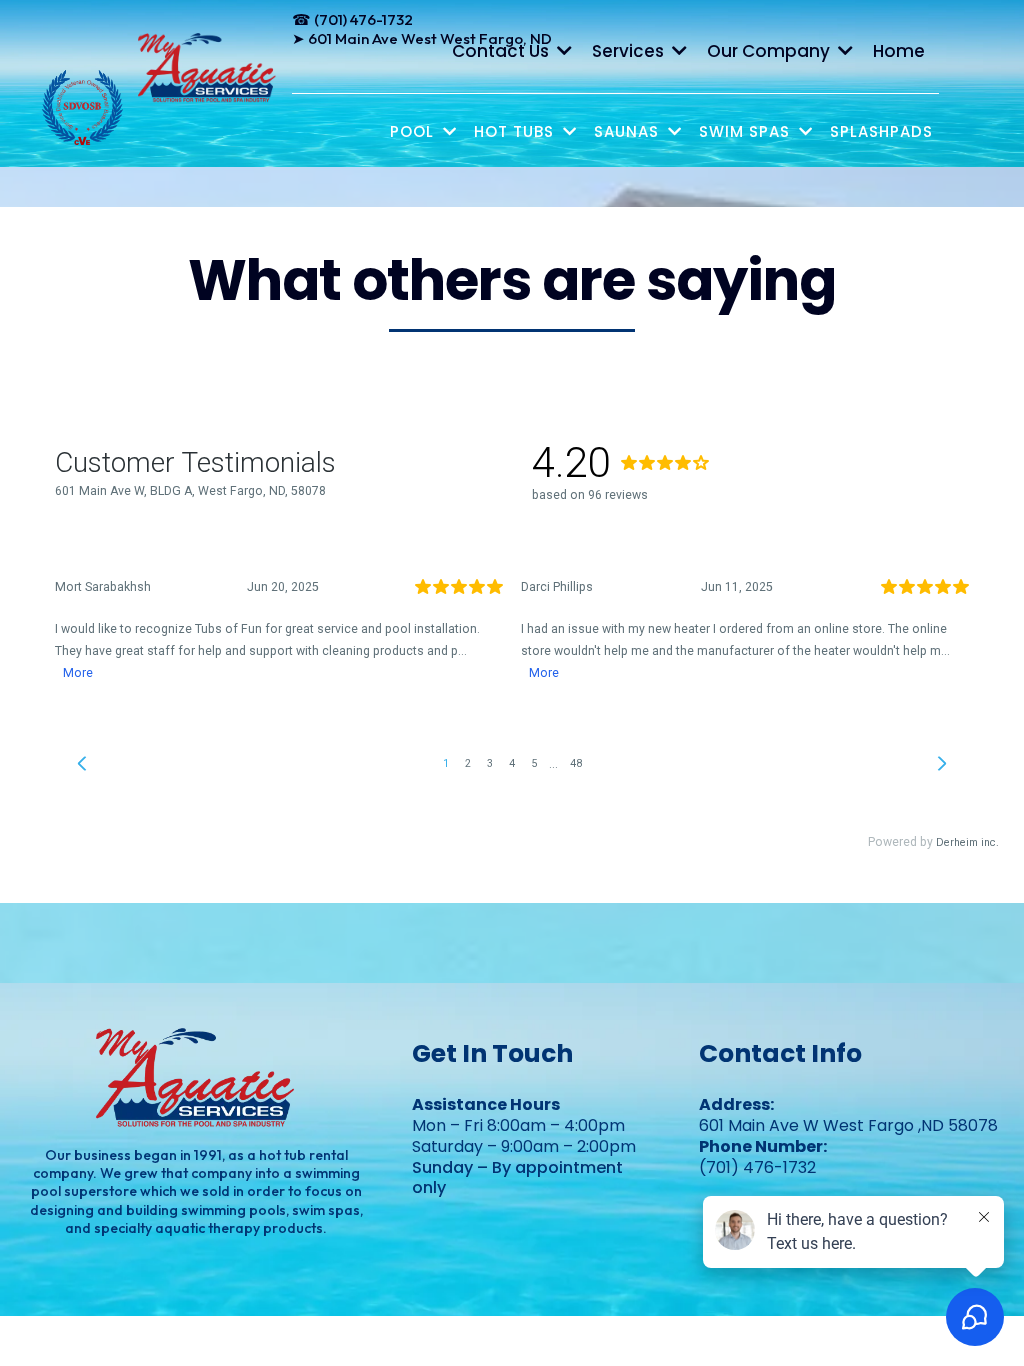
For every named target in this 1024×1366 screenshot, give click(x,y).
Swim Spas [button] (747, 131)
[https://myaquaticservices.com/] (208, 68)
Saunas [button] (629, 131)
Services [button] (630, 51)
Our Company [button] (770, 51)
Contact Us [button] (502, 51)
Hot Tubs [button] (516, 131)
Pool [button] (414, 131)
